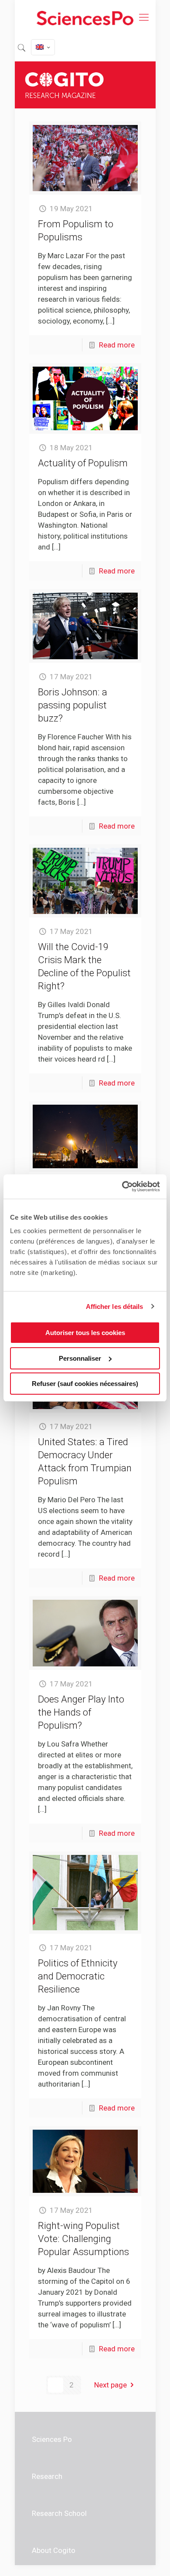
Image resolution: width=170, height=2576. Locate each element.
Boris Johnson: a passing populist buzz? (73, 705)
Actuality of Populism (83, 463)
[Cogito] (85, 17)
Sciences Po (52, 2439)
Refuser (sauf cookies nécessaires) (85, 1384)
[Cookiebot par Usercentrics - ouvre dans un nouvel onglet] (122, 1187)
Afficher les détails (115, 1307)
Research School (59, 2513)
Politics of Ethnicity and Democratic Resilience (78, 1976)
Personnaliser (80, 1358)
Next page (110, 2385)
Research (47, 2476)
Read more (117, 345)
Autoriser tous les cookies (85, 1333)
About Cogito (54, 2550)
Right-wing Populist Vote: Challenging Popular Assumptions (83, 2239)
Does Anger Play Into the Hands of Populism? (81, 1712)
